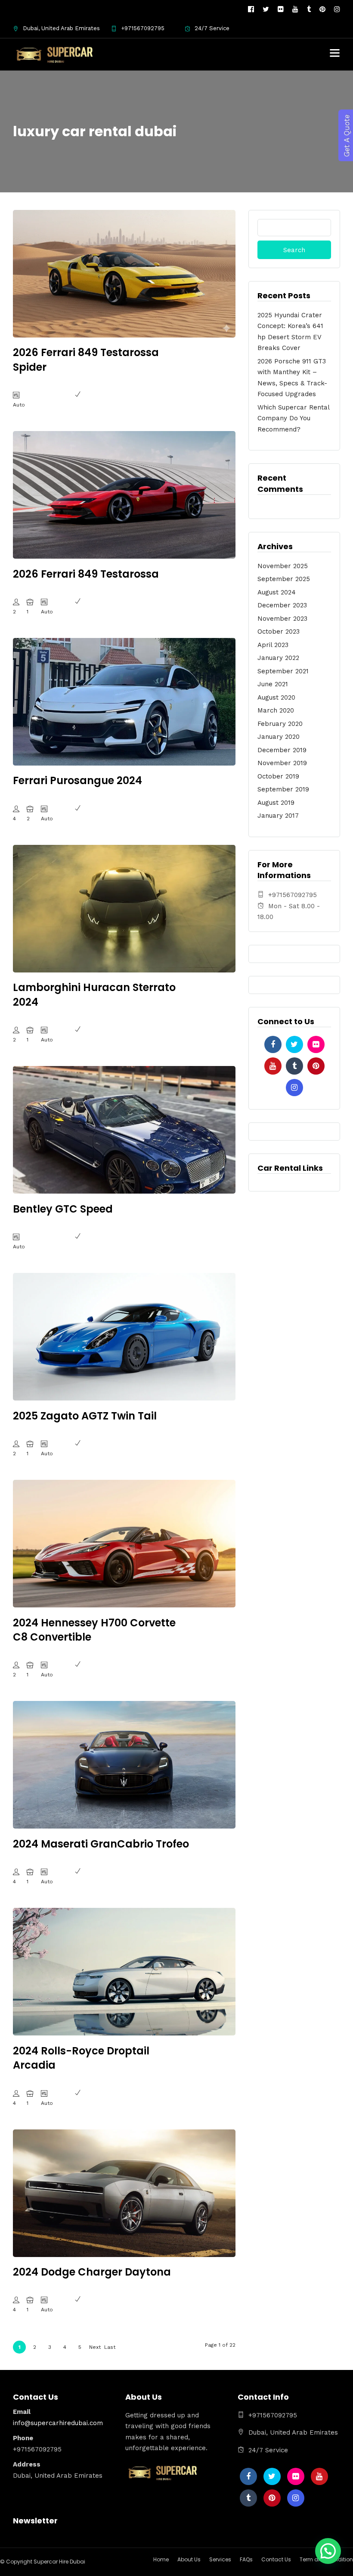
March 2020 (276, 710)
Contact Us (276, 2559)
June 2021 (273, 684)
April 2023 (273, 645)
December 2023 (282, 605)
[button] (328, 2551)
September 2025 (284, 579)
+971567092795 (143, 28)
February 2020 (280, 724)
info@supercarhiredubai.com (58, 2423)
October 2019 (278, 776)
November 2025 (283, 566)
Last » (110, 2349)
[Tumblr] (309, 9)
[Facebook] (273, 1044)
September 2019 (283, 789)
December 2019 (282, 750)
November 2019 (282, 763)
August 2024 (277, 592)
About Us (189, 2559)
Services (220, 2559)
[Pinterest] (322, 9)
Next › (95, 2349)
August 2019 (276, 803)
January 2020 (279, 737)
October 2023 (279, 631)
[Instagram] (337, 9)
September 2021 (283, 671)
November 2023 (282, 619)
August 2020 (276, 697)
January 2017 (278, 816)
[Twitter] (294, 1044)
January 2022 (278, 658)
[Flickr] (281, 9)
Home (161, 2559)
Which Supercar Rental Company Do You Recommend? (293, 418)
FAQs (246, 2559)
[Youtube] (295, 9)
